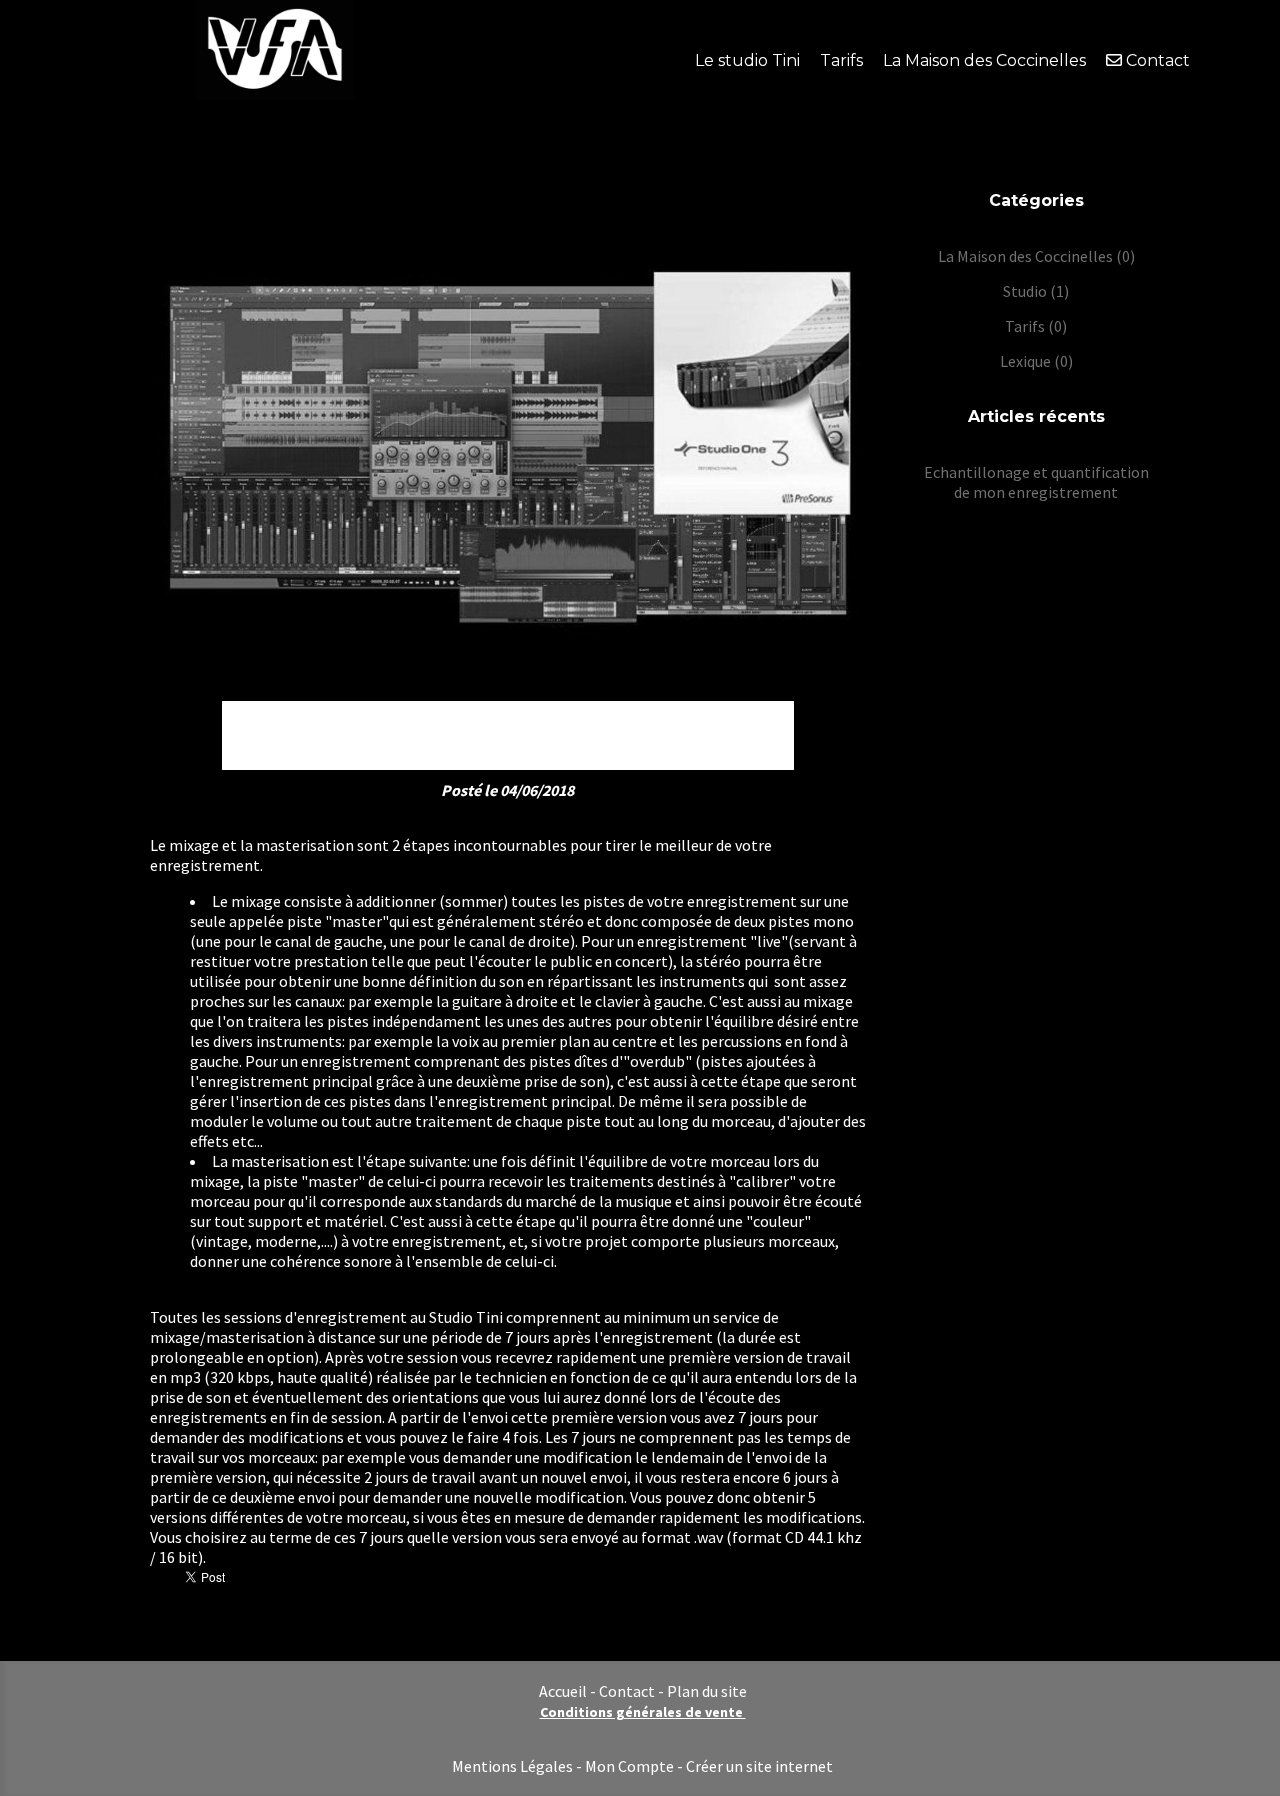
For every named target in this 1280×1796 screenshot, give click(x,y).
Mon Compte (629, 1766)
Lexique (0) (1036, 361)
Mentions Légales (512, 1766)
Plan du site (707, 1691)
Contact (627, 1691)
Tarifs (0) (1036, 326)
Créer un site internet (759, 1766)
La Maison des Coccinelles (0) (1036, 256)
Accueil (563, 1691)
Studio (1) (1036, 291)
